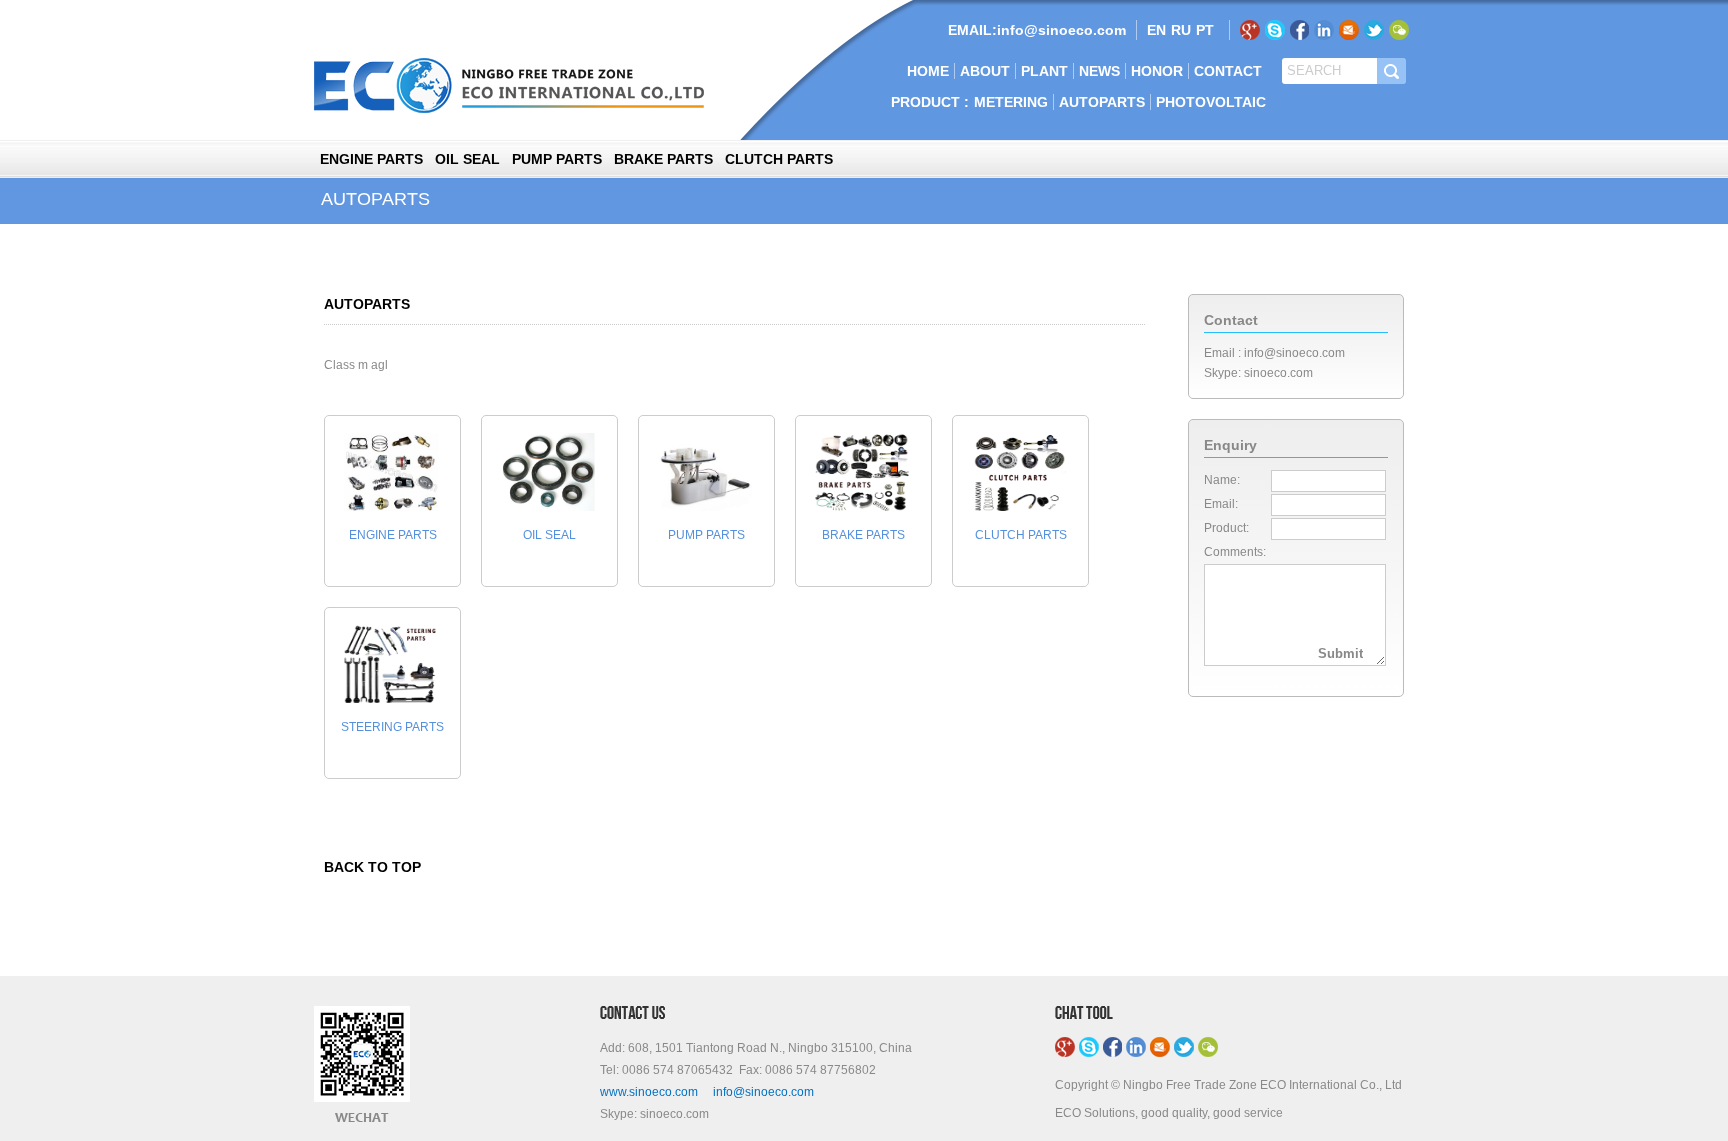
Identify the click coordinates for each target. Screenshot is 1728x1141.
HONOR (1157, 71)
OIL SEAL (467, 159)
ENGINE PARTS (371, 159)
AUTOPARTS (1102, 102)
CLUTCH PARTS (779, 159)
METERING (1011, 102)
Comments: (1235, 552)
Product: (1226, 528)
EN (1156, 30)
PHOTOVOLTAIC (1211, 102)
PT (1205, 30)
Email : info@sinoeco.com (1274, 353)
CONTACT (1228, 71)
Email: (1221, 504)
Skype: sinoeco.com (1258, 373)
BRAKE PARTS (663, 159)
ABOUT (985, 71)
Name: (1222, 480)
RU (1181, 30)
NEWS (1099, 71)
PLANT (1044, 71)
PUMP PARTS (557, 159)
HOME (928, 71)
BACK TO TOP (372, 867)
